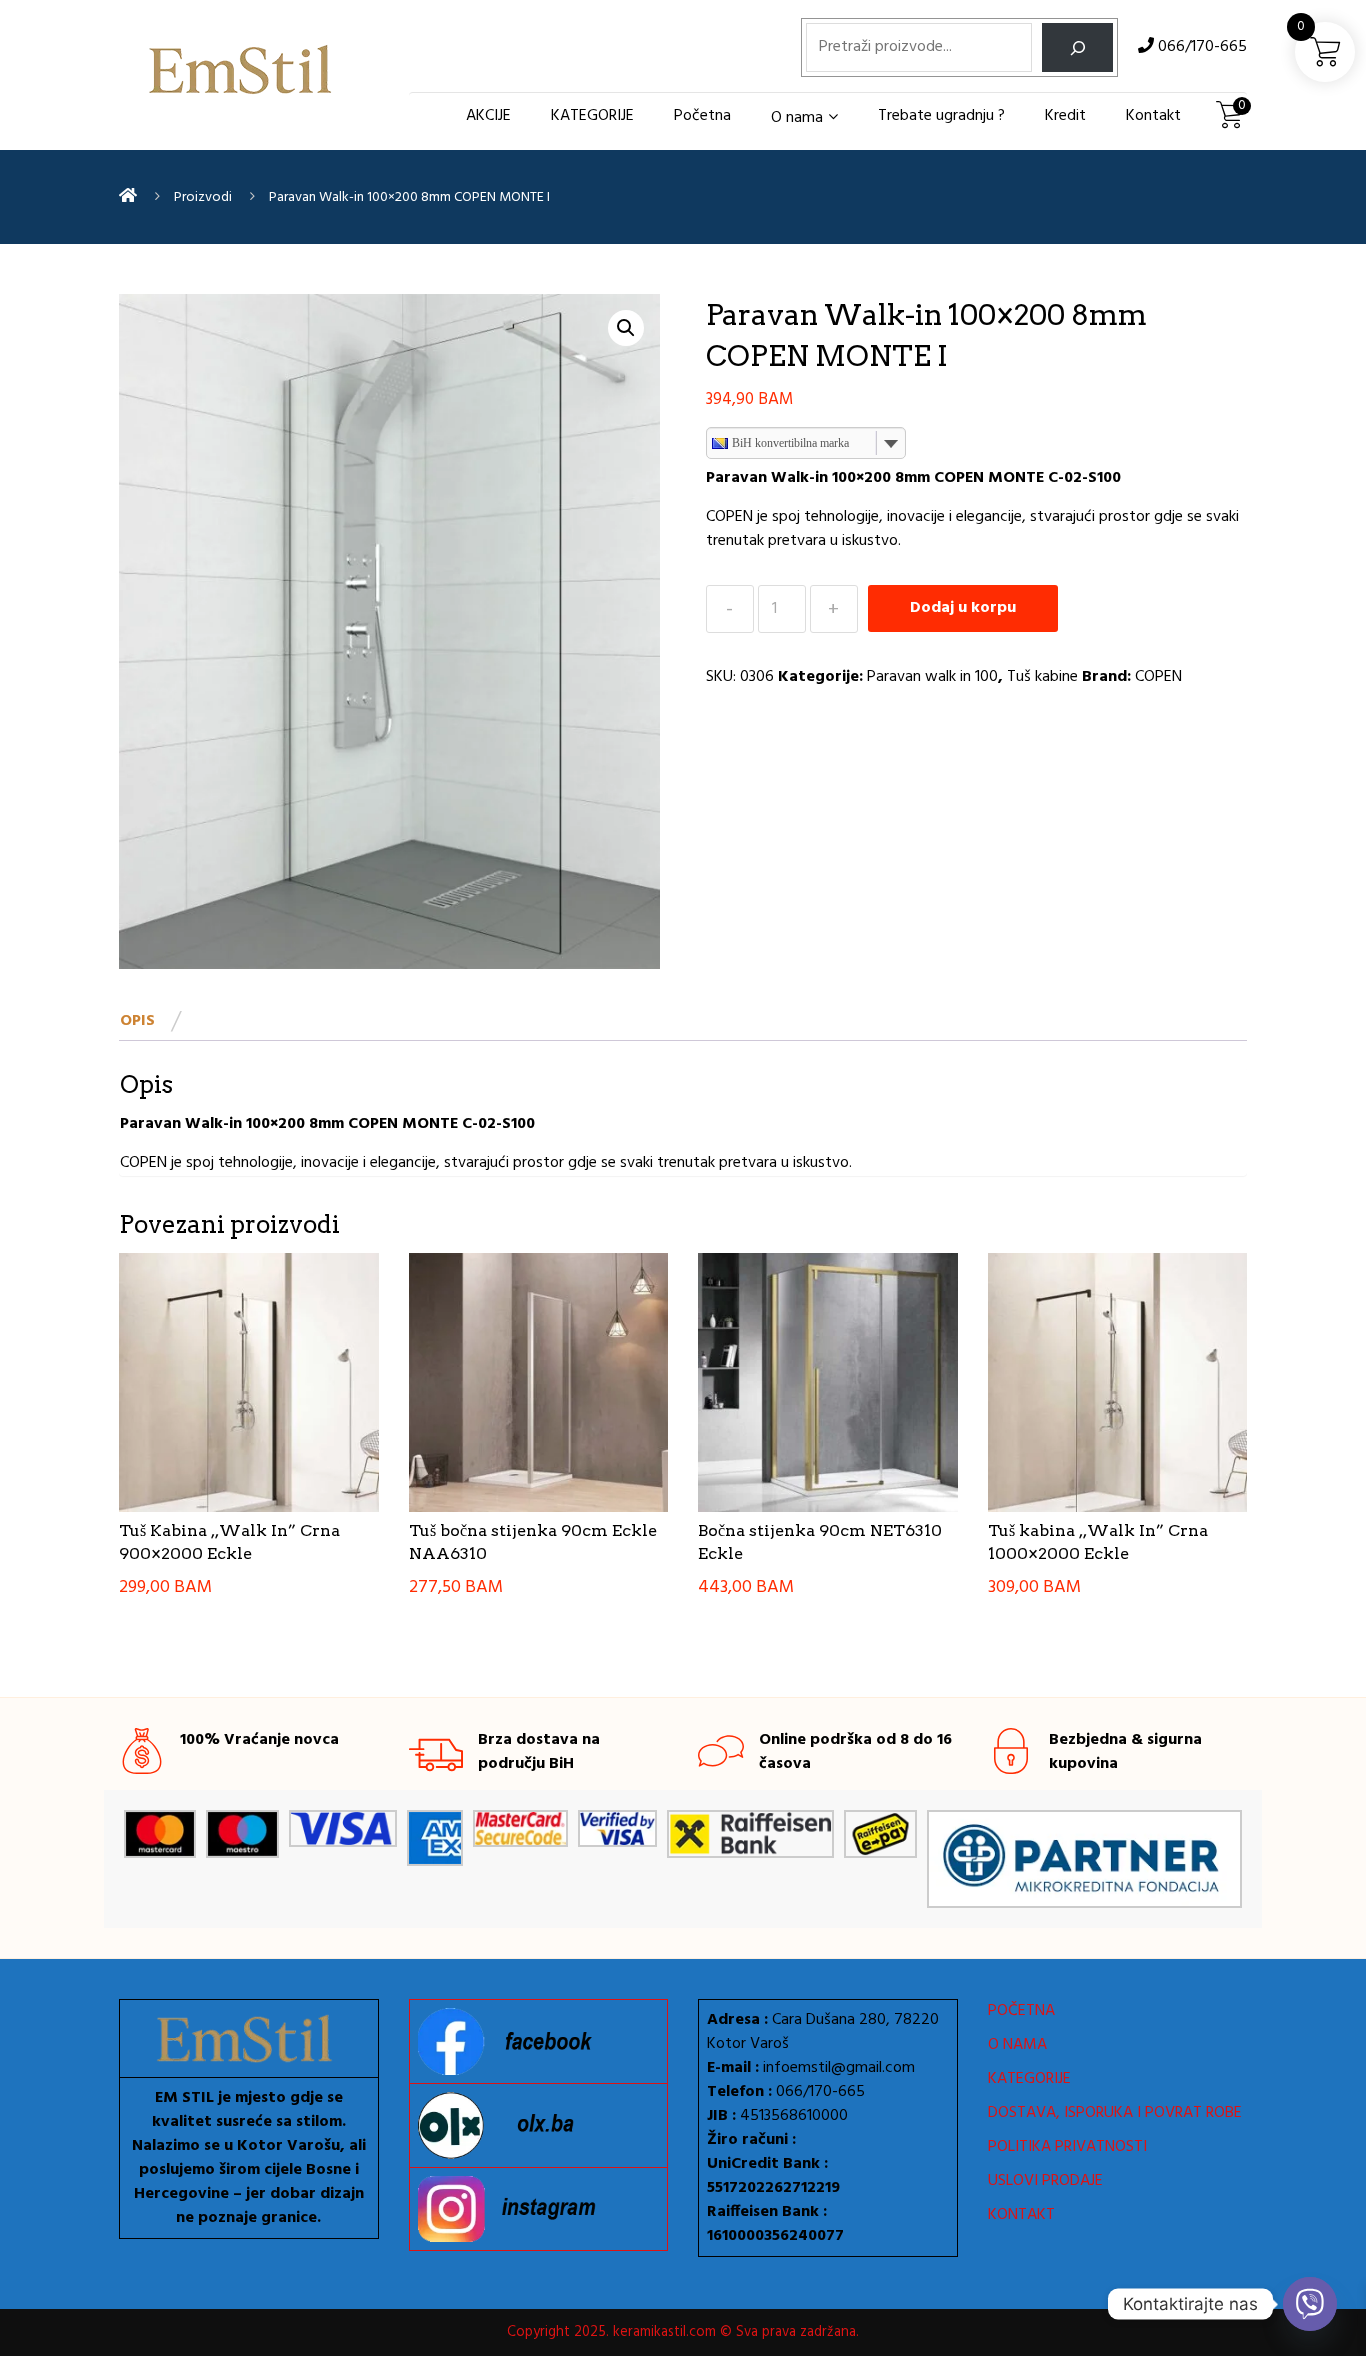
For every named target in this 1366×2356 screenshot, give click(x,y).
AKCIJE (488, 116)
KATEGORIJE (592, 116)
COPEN (1158, 677)
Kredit (1065, 116)
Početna (702, 116)
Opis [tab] (137, 1021)
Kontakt (1153, 116)
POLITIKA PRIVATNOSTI (1067, 2147)
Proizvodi (203, 197)
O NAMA (1017, 2045)
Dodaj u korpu (963, 608)
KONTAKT (1021, 2215)
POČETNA (1021, 2011)
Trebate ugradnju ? (941, 116)
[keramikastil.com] (128, 197)
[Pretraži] (1077, 47)
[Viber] (1310, 2304)
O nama (797, 118)
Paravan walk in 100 (932, 677)
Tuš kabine (1042, 677)
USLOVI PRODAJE (1045, 2181)
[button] (626, 328)
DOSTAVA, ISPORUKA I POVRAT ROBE (1115, 2113)
